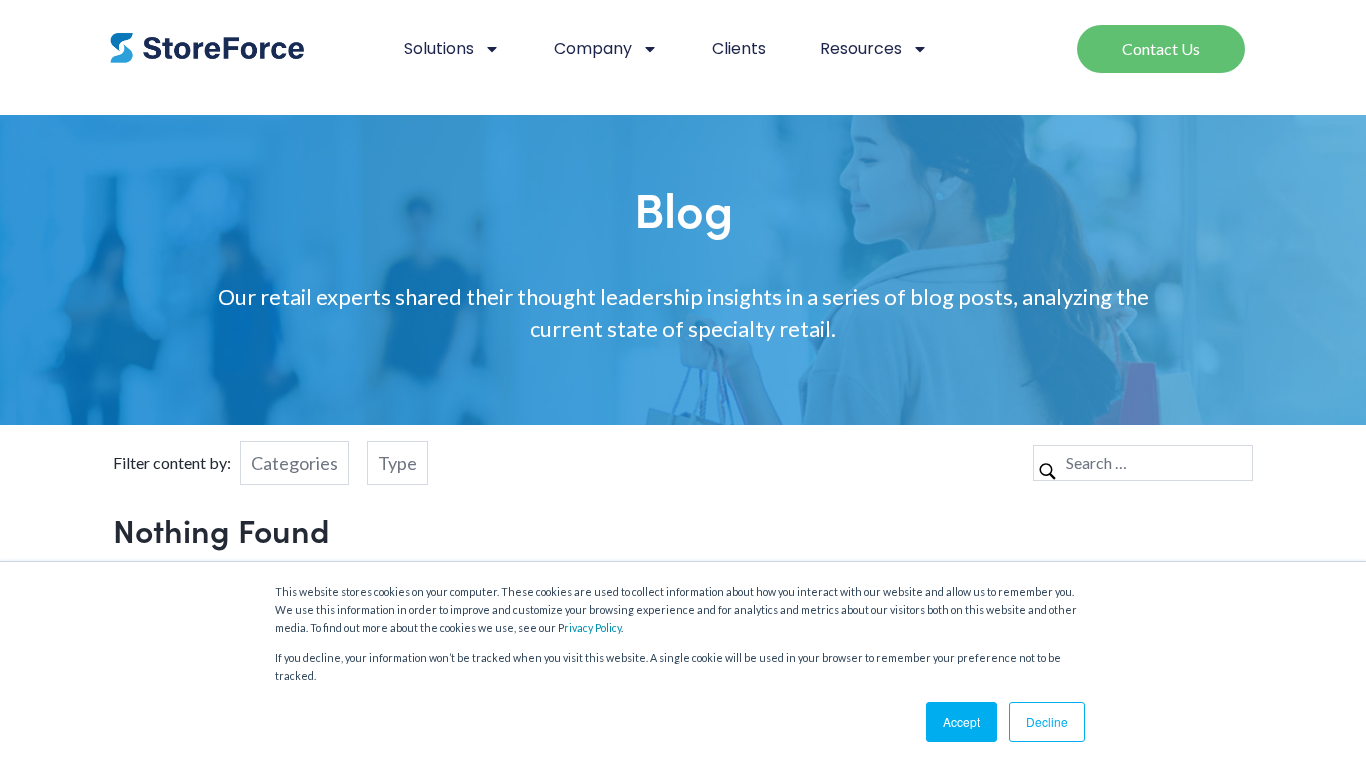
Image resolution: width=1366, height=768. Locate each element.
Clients (739, 48)
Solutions (439, 48)
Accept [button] (961, 721)
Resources (861, 48)
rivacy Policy (592, 627)
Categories (294, 463)
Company (593, 48)
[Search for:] (1143, 462)
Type (397, 463)
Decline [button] (1047, 721)
